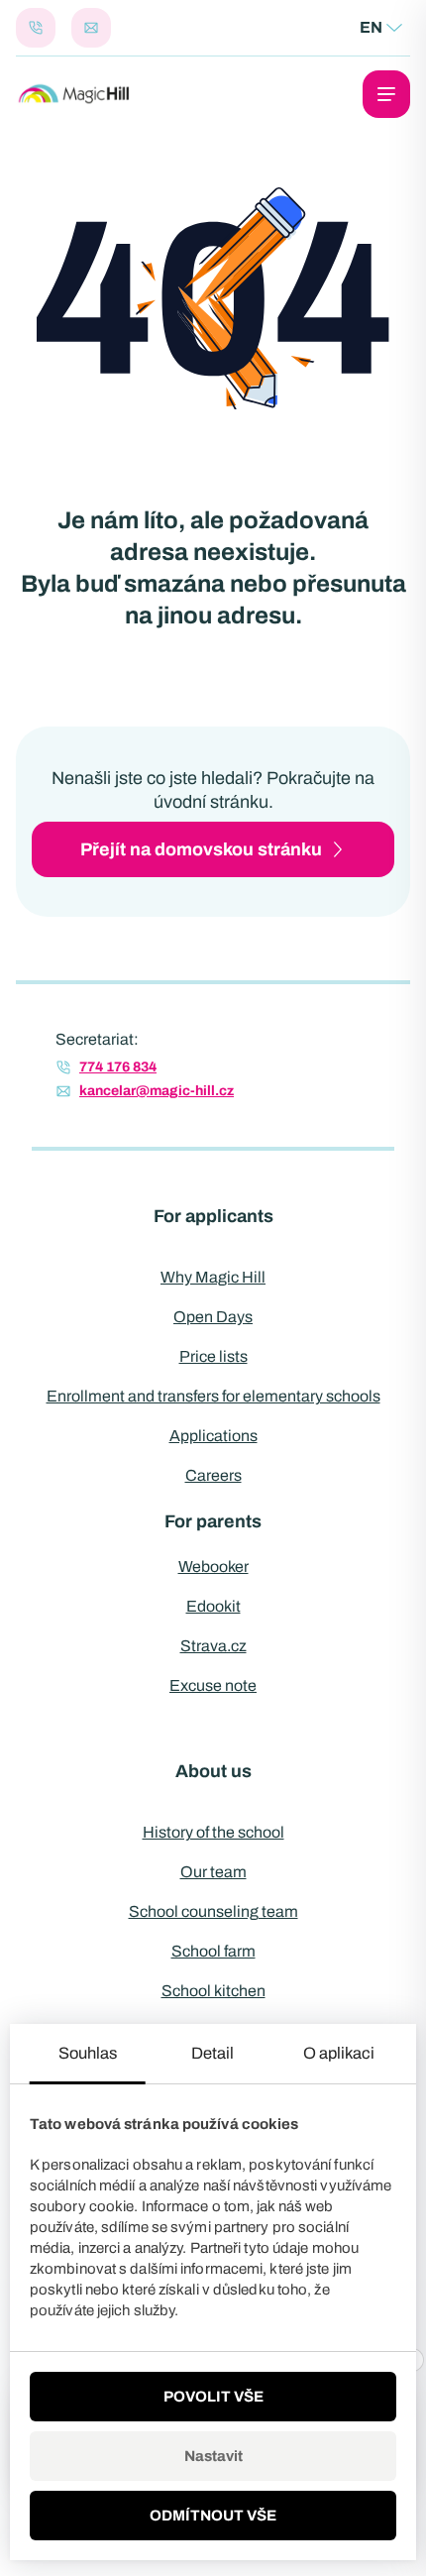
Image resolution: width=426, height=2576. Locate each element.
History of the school (213, 1832)
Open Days (213, 1317)
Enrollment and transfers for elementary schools (213, 1396)
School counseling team (213, 1911)
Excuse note (213, 1685)
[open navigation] (386, 94)
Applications (213, 1436)
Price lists (213, 1356)
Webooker (213, 1567)
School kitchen (213, 1991)
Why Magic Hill (213, 1277)
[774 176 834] (36, 28)
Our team (213, 1872)
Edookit (213, 1606)
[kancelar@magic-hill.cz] (91, 28)
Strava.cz (213, 1646)
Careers (213, 1475)
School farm (213, 1951)
